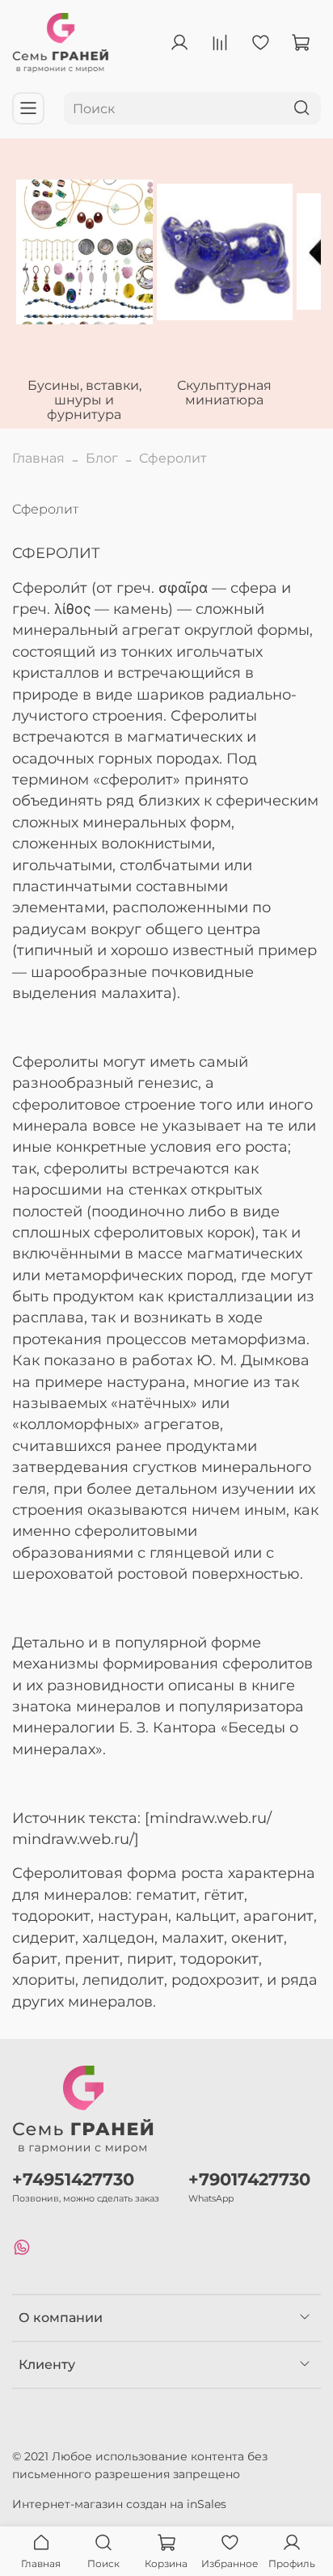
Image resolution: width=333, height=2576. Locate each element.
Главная (38, 458)
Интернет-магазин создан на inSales (119, 2504)
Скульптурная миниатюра (224, 393)
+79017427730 (249, 2179)
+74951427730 (73, 2179)
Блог (102, 458)
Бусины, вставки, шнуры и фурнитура (84, 400)
